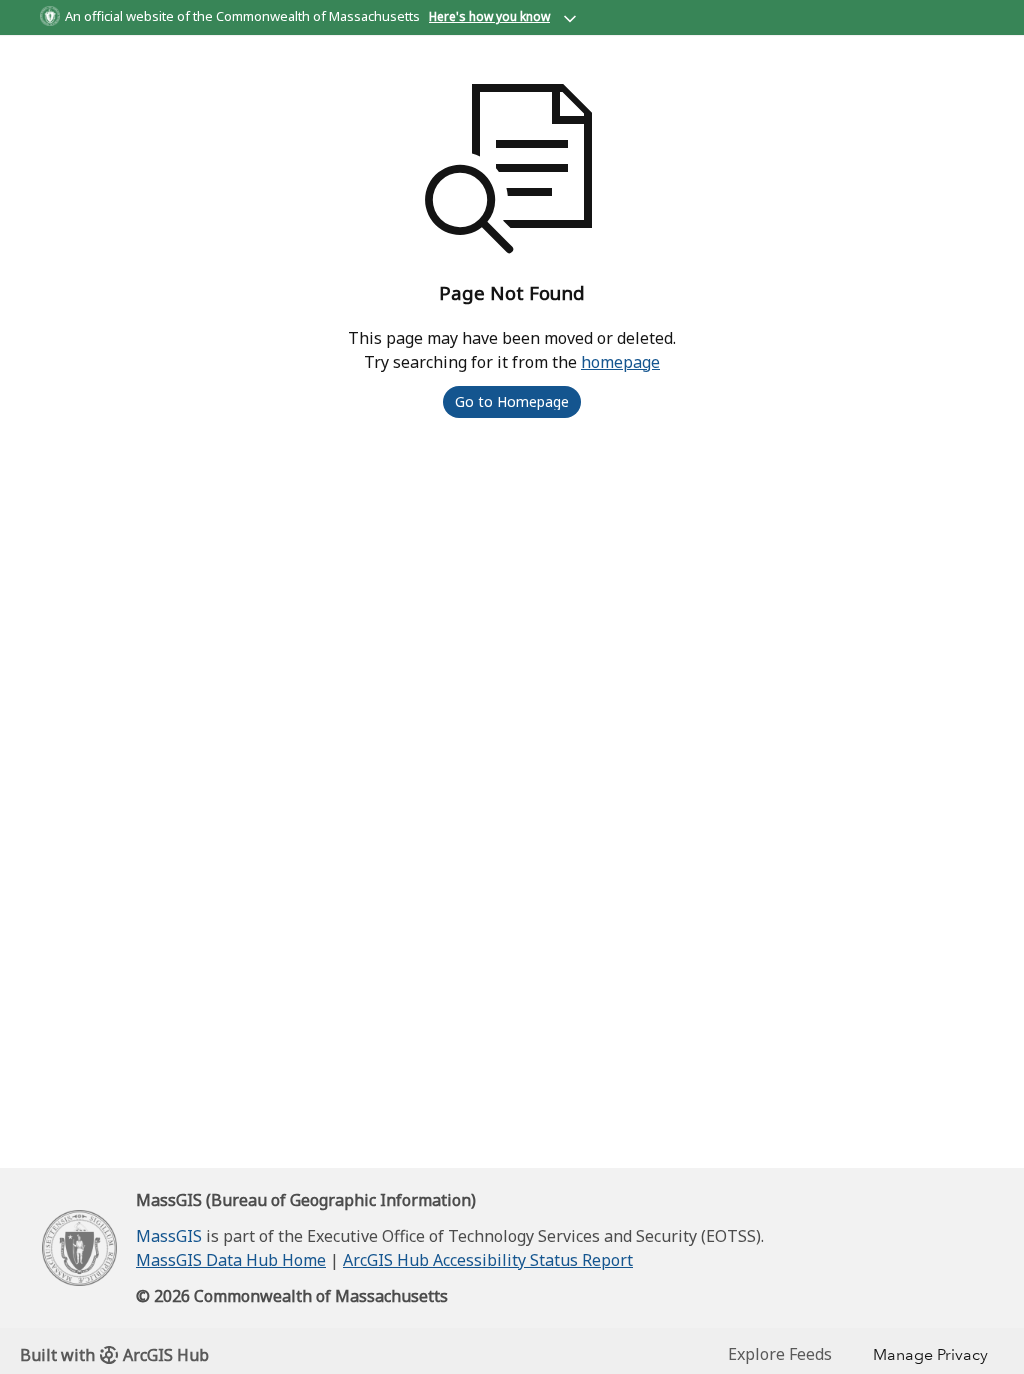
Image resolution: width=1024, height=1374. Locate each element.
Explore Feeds (780, 1354)
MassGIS (169, 1236)
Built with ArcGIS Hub (114, 1355)
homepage (620, 362)
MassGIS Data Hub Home (231, 1260)
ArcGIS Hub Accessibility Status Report (488, 1260)
